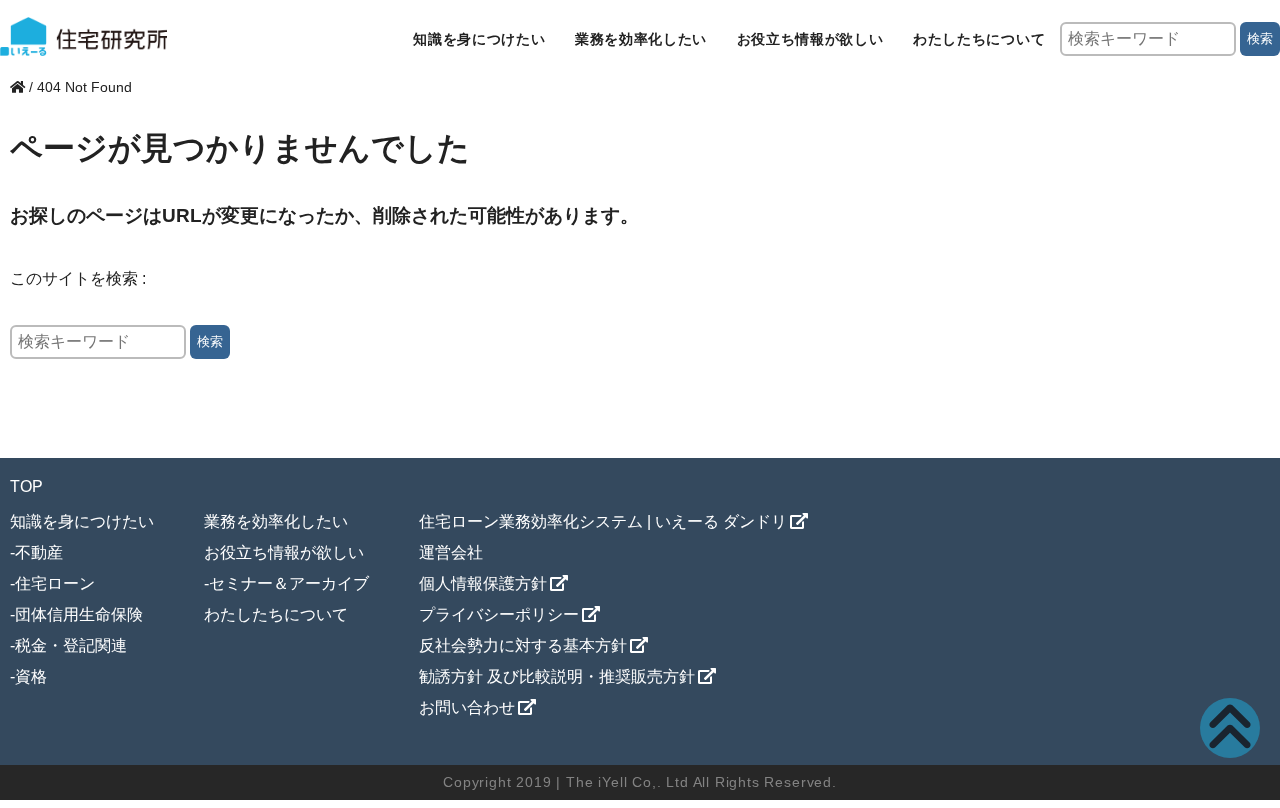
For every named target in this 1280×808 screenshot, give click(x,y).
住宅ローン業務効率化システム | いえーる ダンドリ (603, 521)
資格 (31, 676)
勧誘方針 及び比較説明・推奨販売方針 (557, 676)
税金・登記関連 (71, 645)
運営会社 (451, 552)
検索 (1260, 38)
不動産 (39, 552)
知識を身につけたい (479, 39)
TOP (26, 486)
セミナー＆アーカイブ (289, 583)
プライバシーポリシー (499, 614)
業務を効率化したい (641, 39)
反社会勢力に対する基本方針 (523, 645)
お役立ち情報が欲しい (810, 39)
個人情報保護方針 (483, 583)
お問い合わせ (467, 707)
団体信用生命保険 (79, 614)
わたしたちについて (979, 39)
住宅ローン (55, 583)
